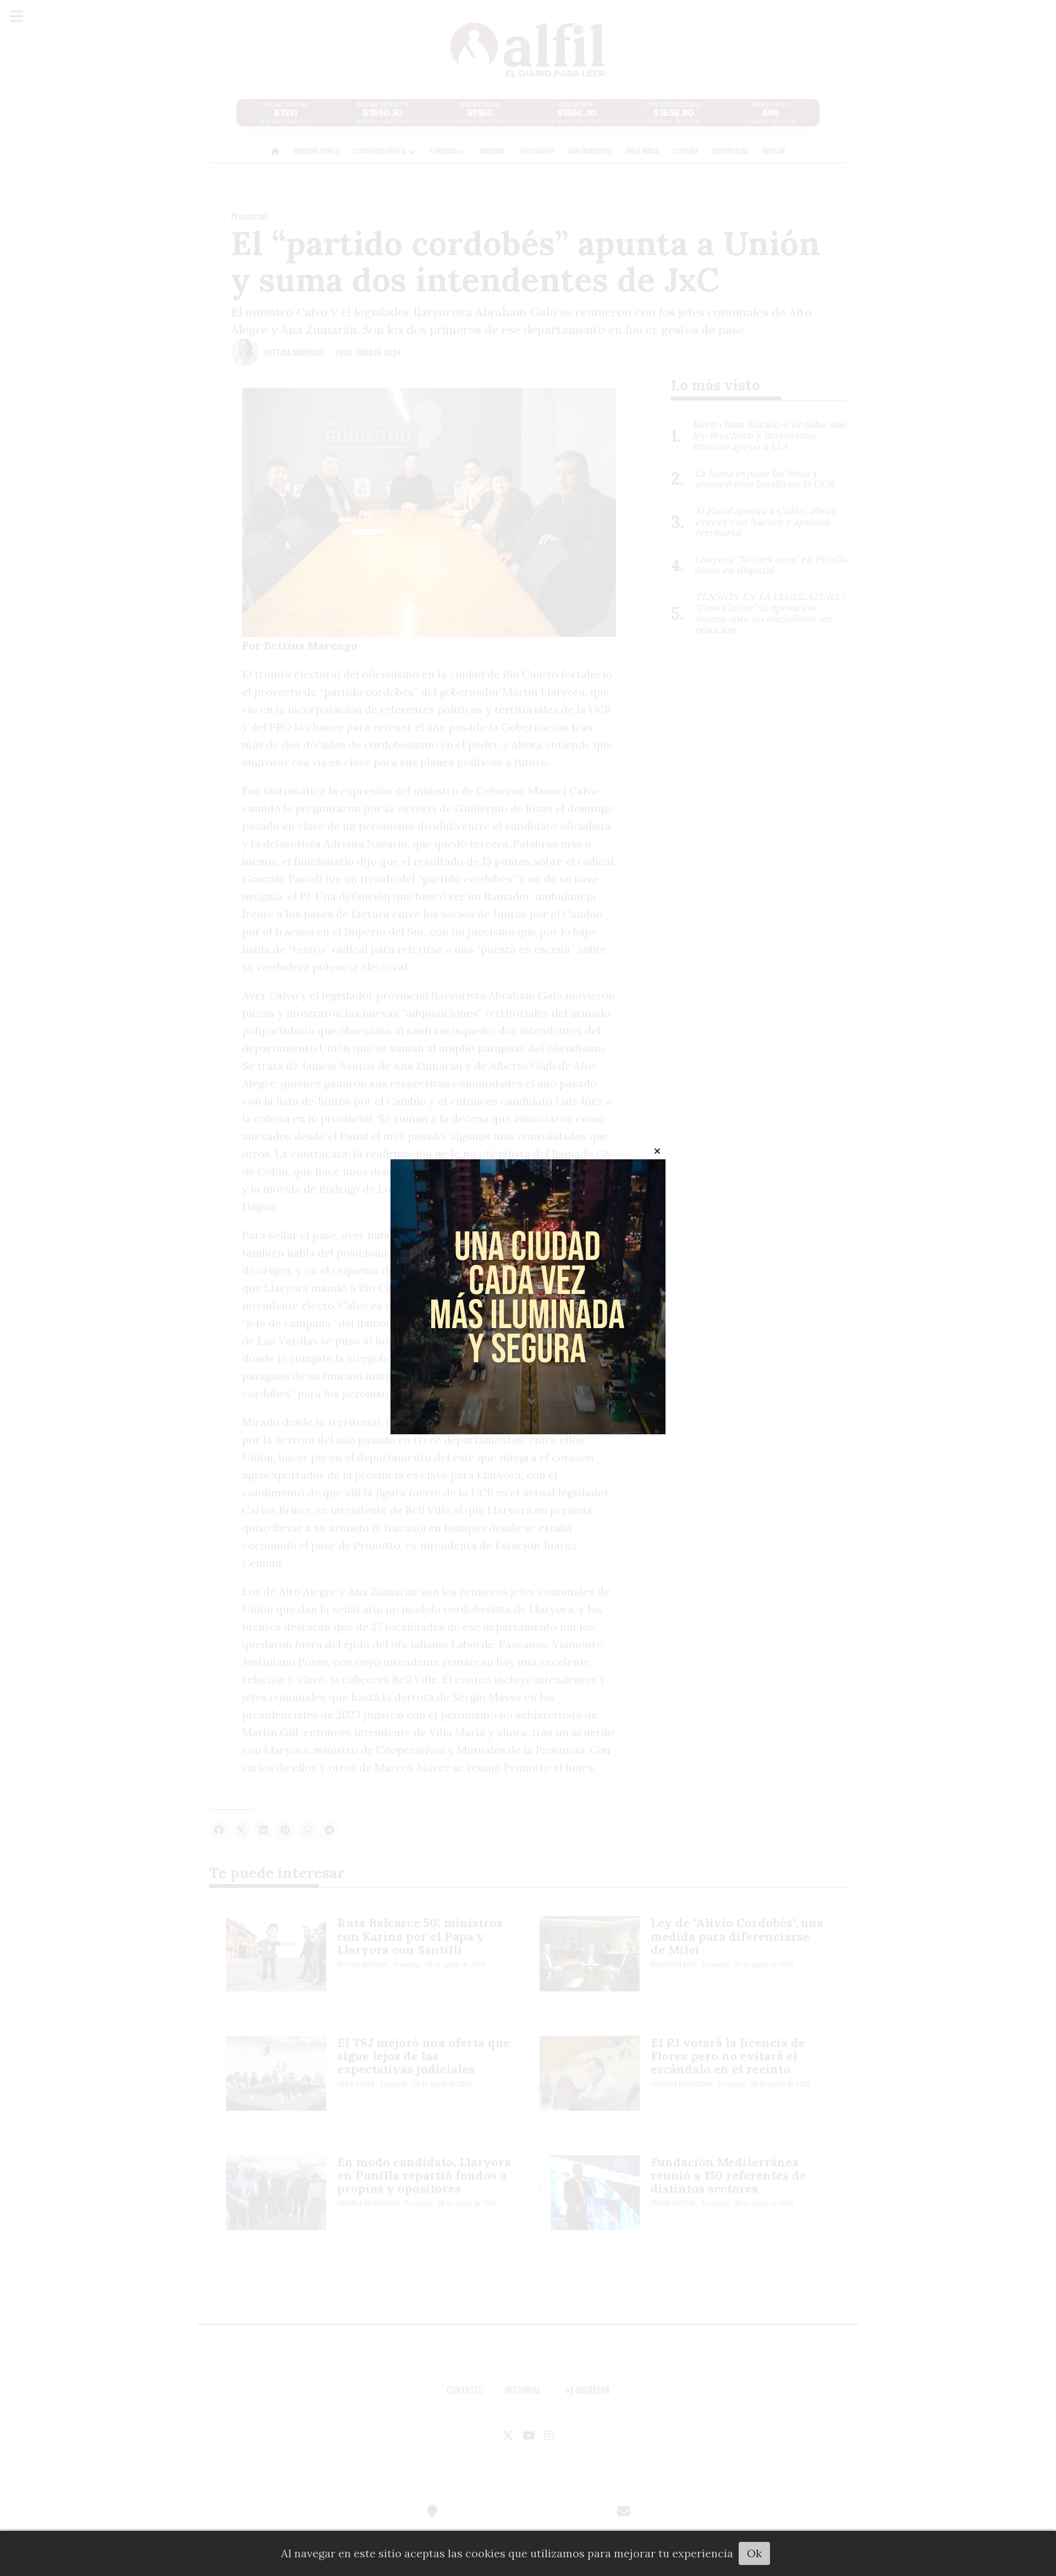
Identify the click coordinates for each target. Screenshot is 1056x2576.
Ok (754, 2553)
